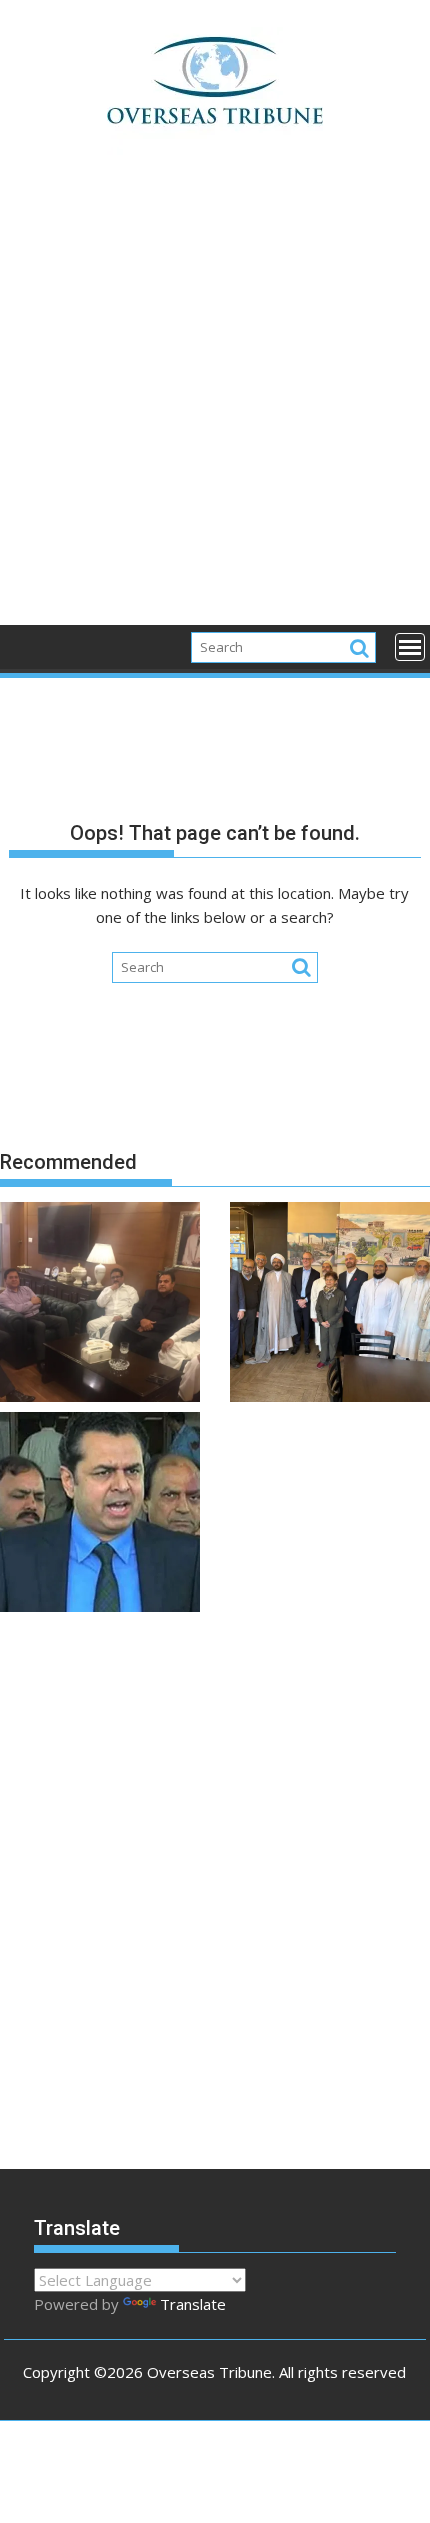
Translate (193, 2304)
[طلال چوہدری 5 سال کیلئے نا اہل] (100, 1515)
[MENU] (410, 647)
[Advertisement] (215, 401)
